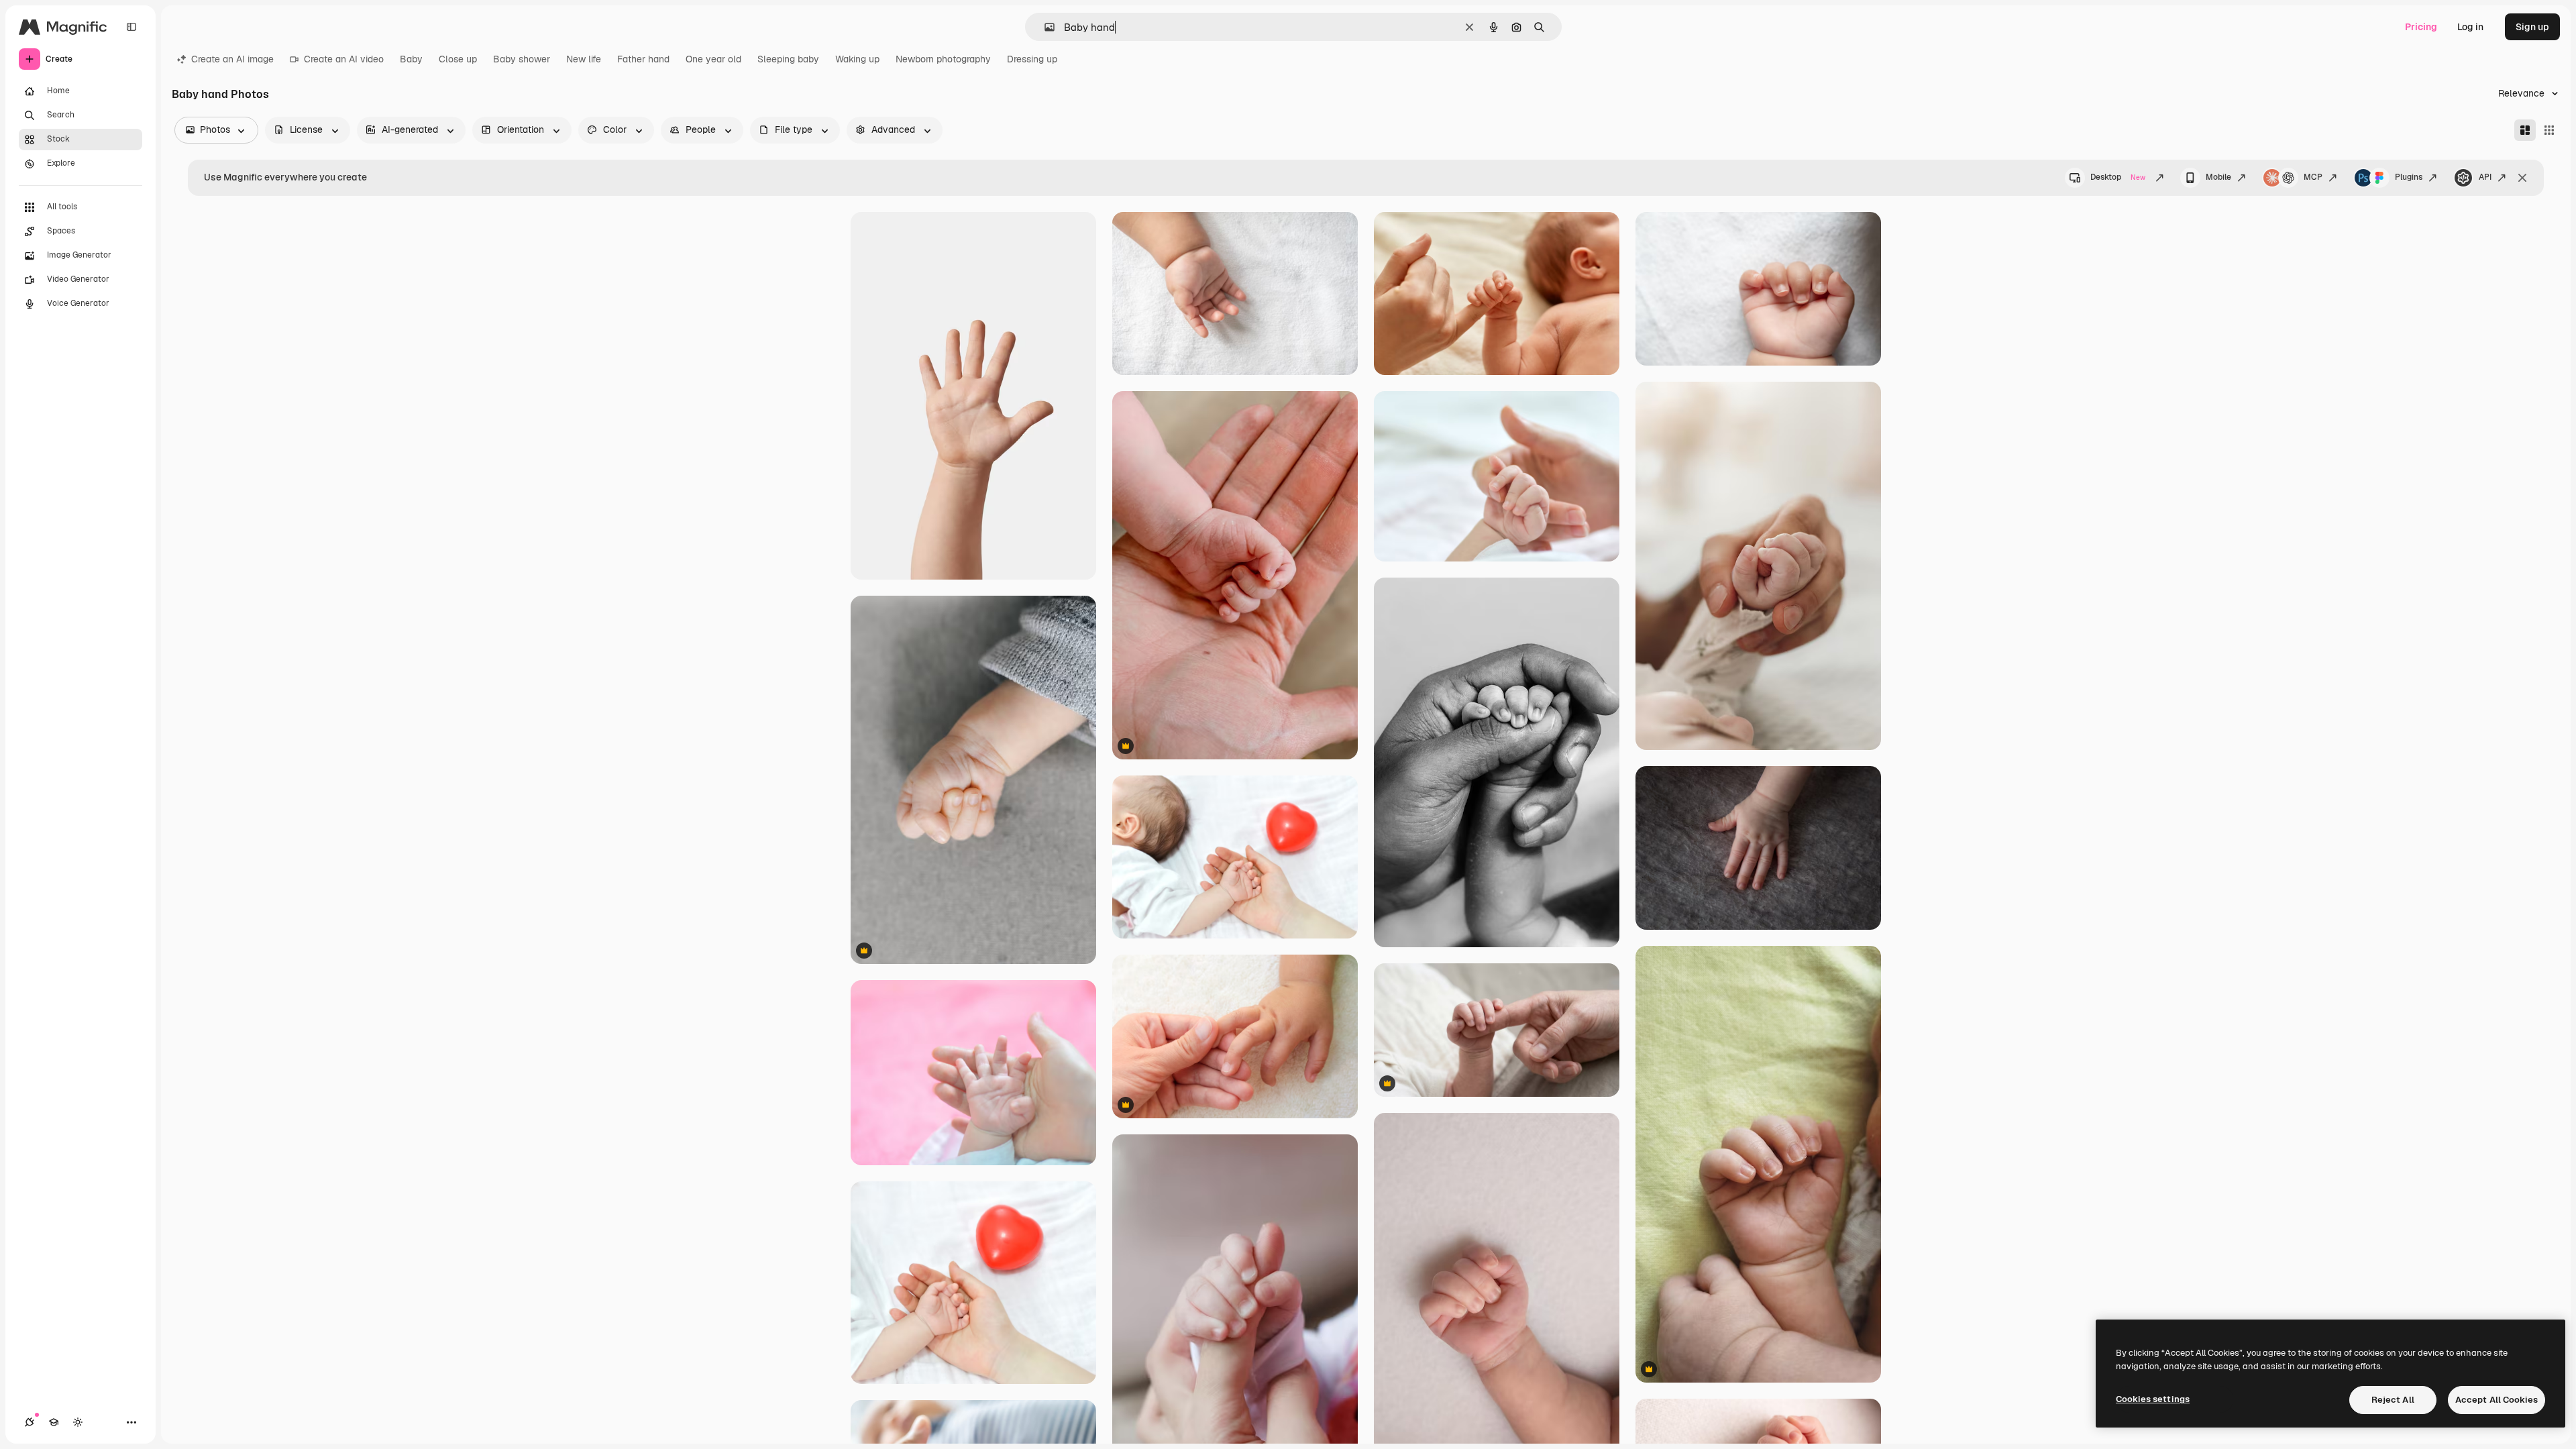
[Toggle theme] (78, 1422)
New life (584, 59)
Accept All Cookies (2497, 1400)
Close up (458, 59)
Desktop (2118, 177)
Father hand (643, 59)
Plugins (2409, 177)
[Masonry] (2525, 130)
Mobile (2218, 177)
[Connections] (30, 1422)
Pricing (2421, 27)
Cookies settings (2153, 1399)
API (2485, 177)
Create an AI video (344, 59)
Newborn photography (943, 59)
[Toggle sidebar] (131, 27)
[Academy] (54, 1422)
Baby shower (522, 59)
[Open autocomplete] (1044, 27)
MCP (2313, 177)
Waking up (857, 59)
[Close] (2522, 178)
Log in (2470, 27)
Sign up (2532, 27)
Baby (411, 59)
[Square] (2549, 130)
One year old (713, 59)
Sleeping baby (788, 59)
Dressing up (1032, 59)
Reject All (2393, 1400)
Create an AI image (232, 59)
